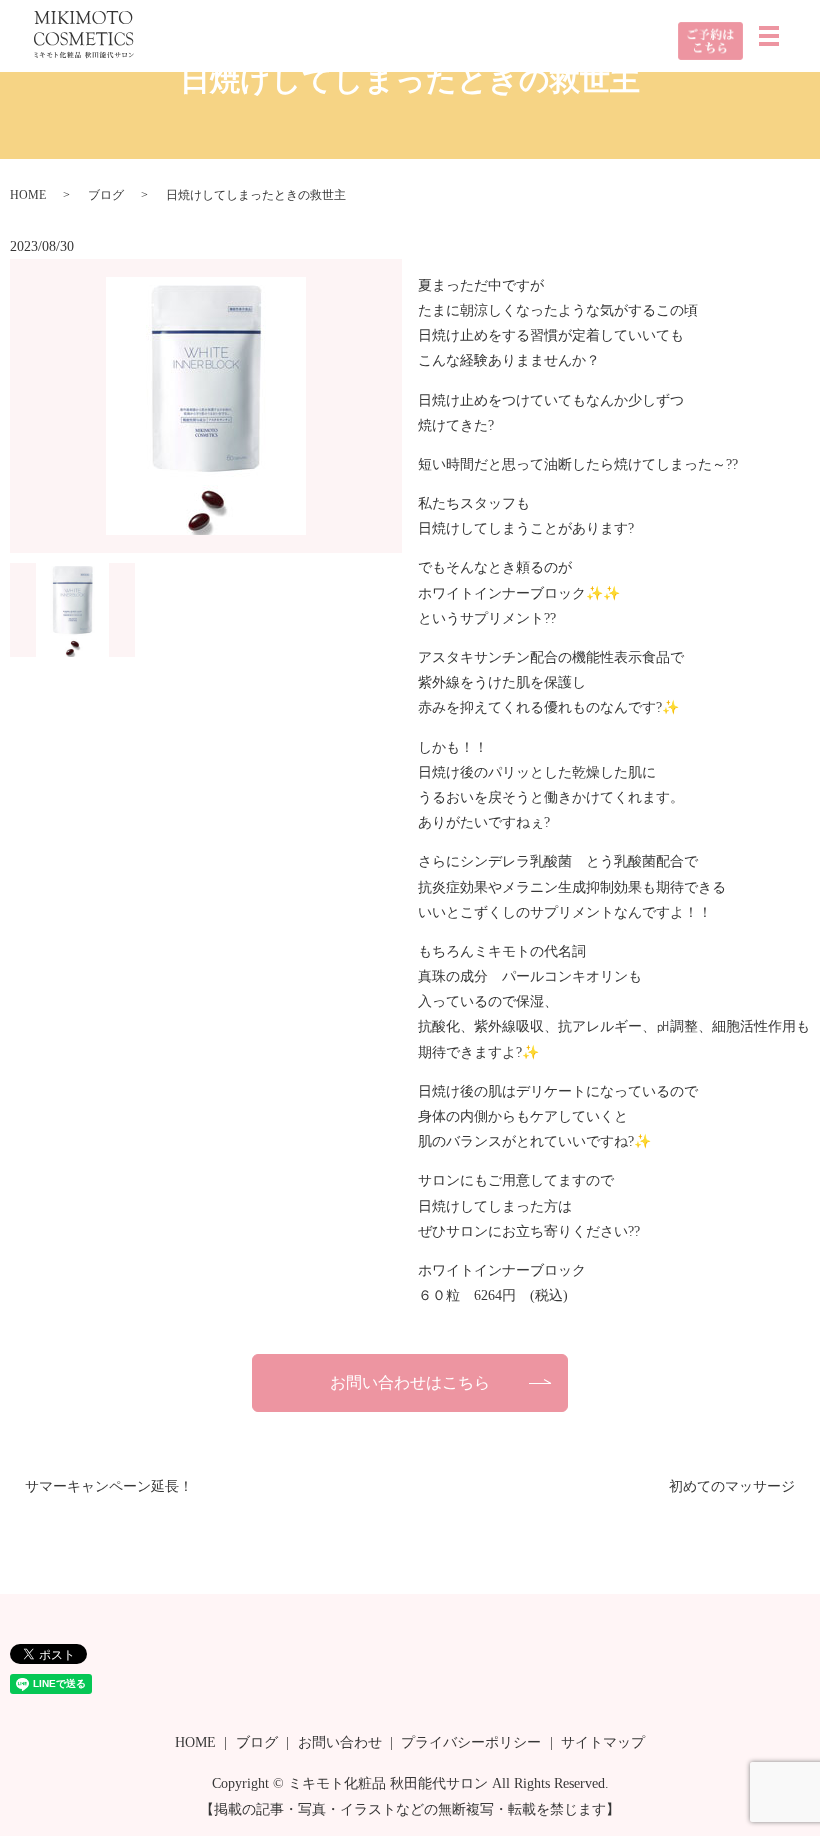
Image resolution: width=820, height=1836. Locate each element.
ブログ (106, 195)
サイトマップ (603, 1742)
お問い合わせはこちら (410, 1382)
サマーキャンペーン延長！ (109, 1486)
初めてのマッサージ (732, 1486)
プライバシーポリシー (471, 1742)
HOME (28, 195)
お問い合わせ (340, 1742)
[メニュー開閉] (769, 36)
